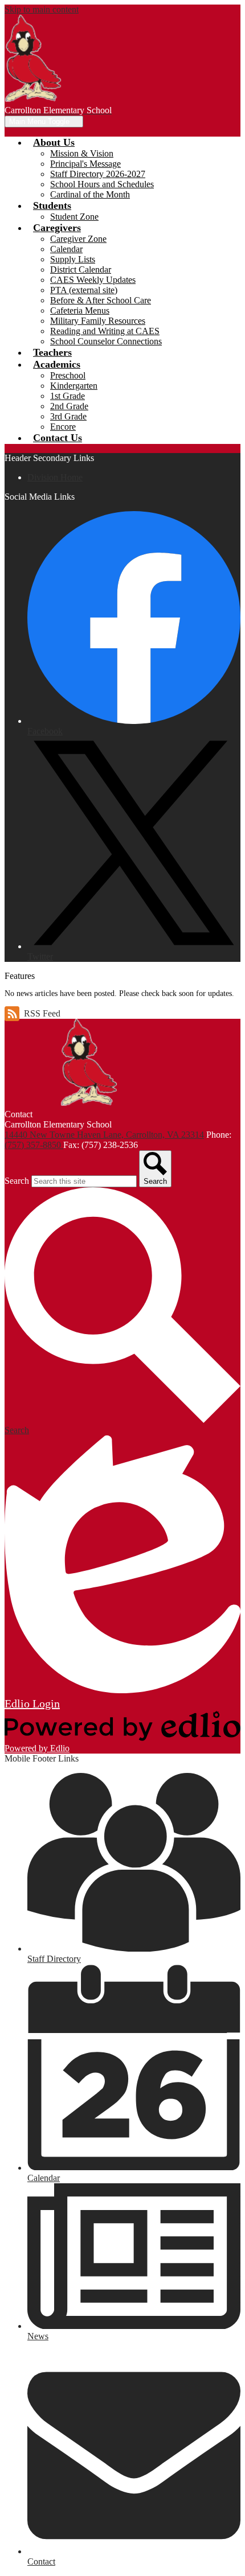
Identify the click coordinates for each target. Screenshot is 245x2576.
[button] (54, 142)
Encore (63, 427)
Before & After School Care (101, 300)
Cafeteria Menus (80, 310)
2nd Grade (69, 406)
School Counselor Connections (106, 341)
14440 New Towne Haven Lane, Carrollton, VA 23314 (104, 1135)
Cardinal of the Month (90, 194)
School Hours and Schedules (102, 184)
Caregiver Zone (78, 239)
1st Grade (68, 396)
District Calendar (81, 269)
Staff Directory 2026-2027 (98, 174)
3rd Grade (68, 416)
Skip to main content (42, 9)
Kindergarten (74, 386)
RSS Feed (42, 1013)
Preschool (68, 375)
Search (17, 1181)
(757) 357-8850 (34, 1145)
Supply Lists (73, 259)
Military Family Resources (98, 321)
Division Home (55, 477)
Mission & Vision (82, 153)
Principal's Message (85, 164)
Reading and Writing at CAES (105, 331)
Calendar (66, 249)
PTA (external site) (84, 290)
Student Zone (74, 217)
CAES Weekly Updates (93, 280)
